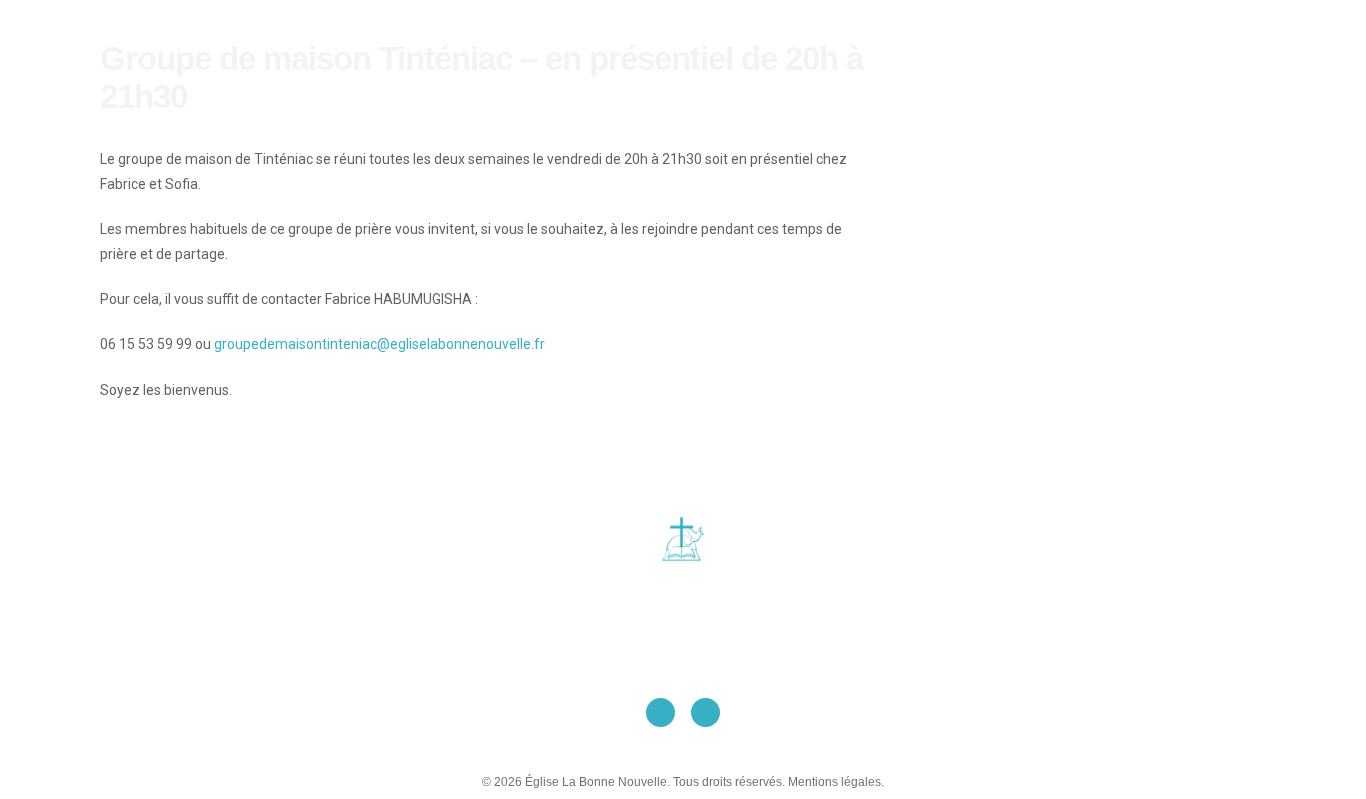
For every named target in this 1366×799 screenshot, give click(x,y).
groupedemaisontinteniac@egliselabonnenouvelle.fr (379, 344)
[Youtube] (660, 712)
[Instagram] (705, 712)
